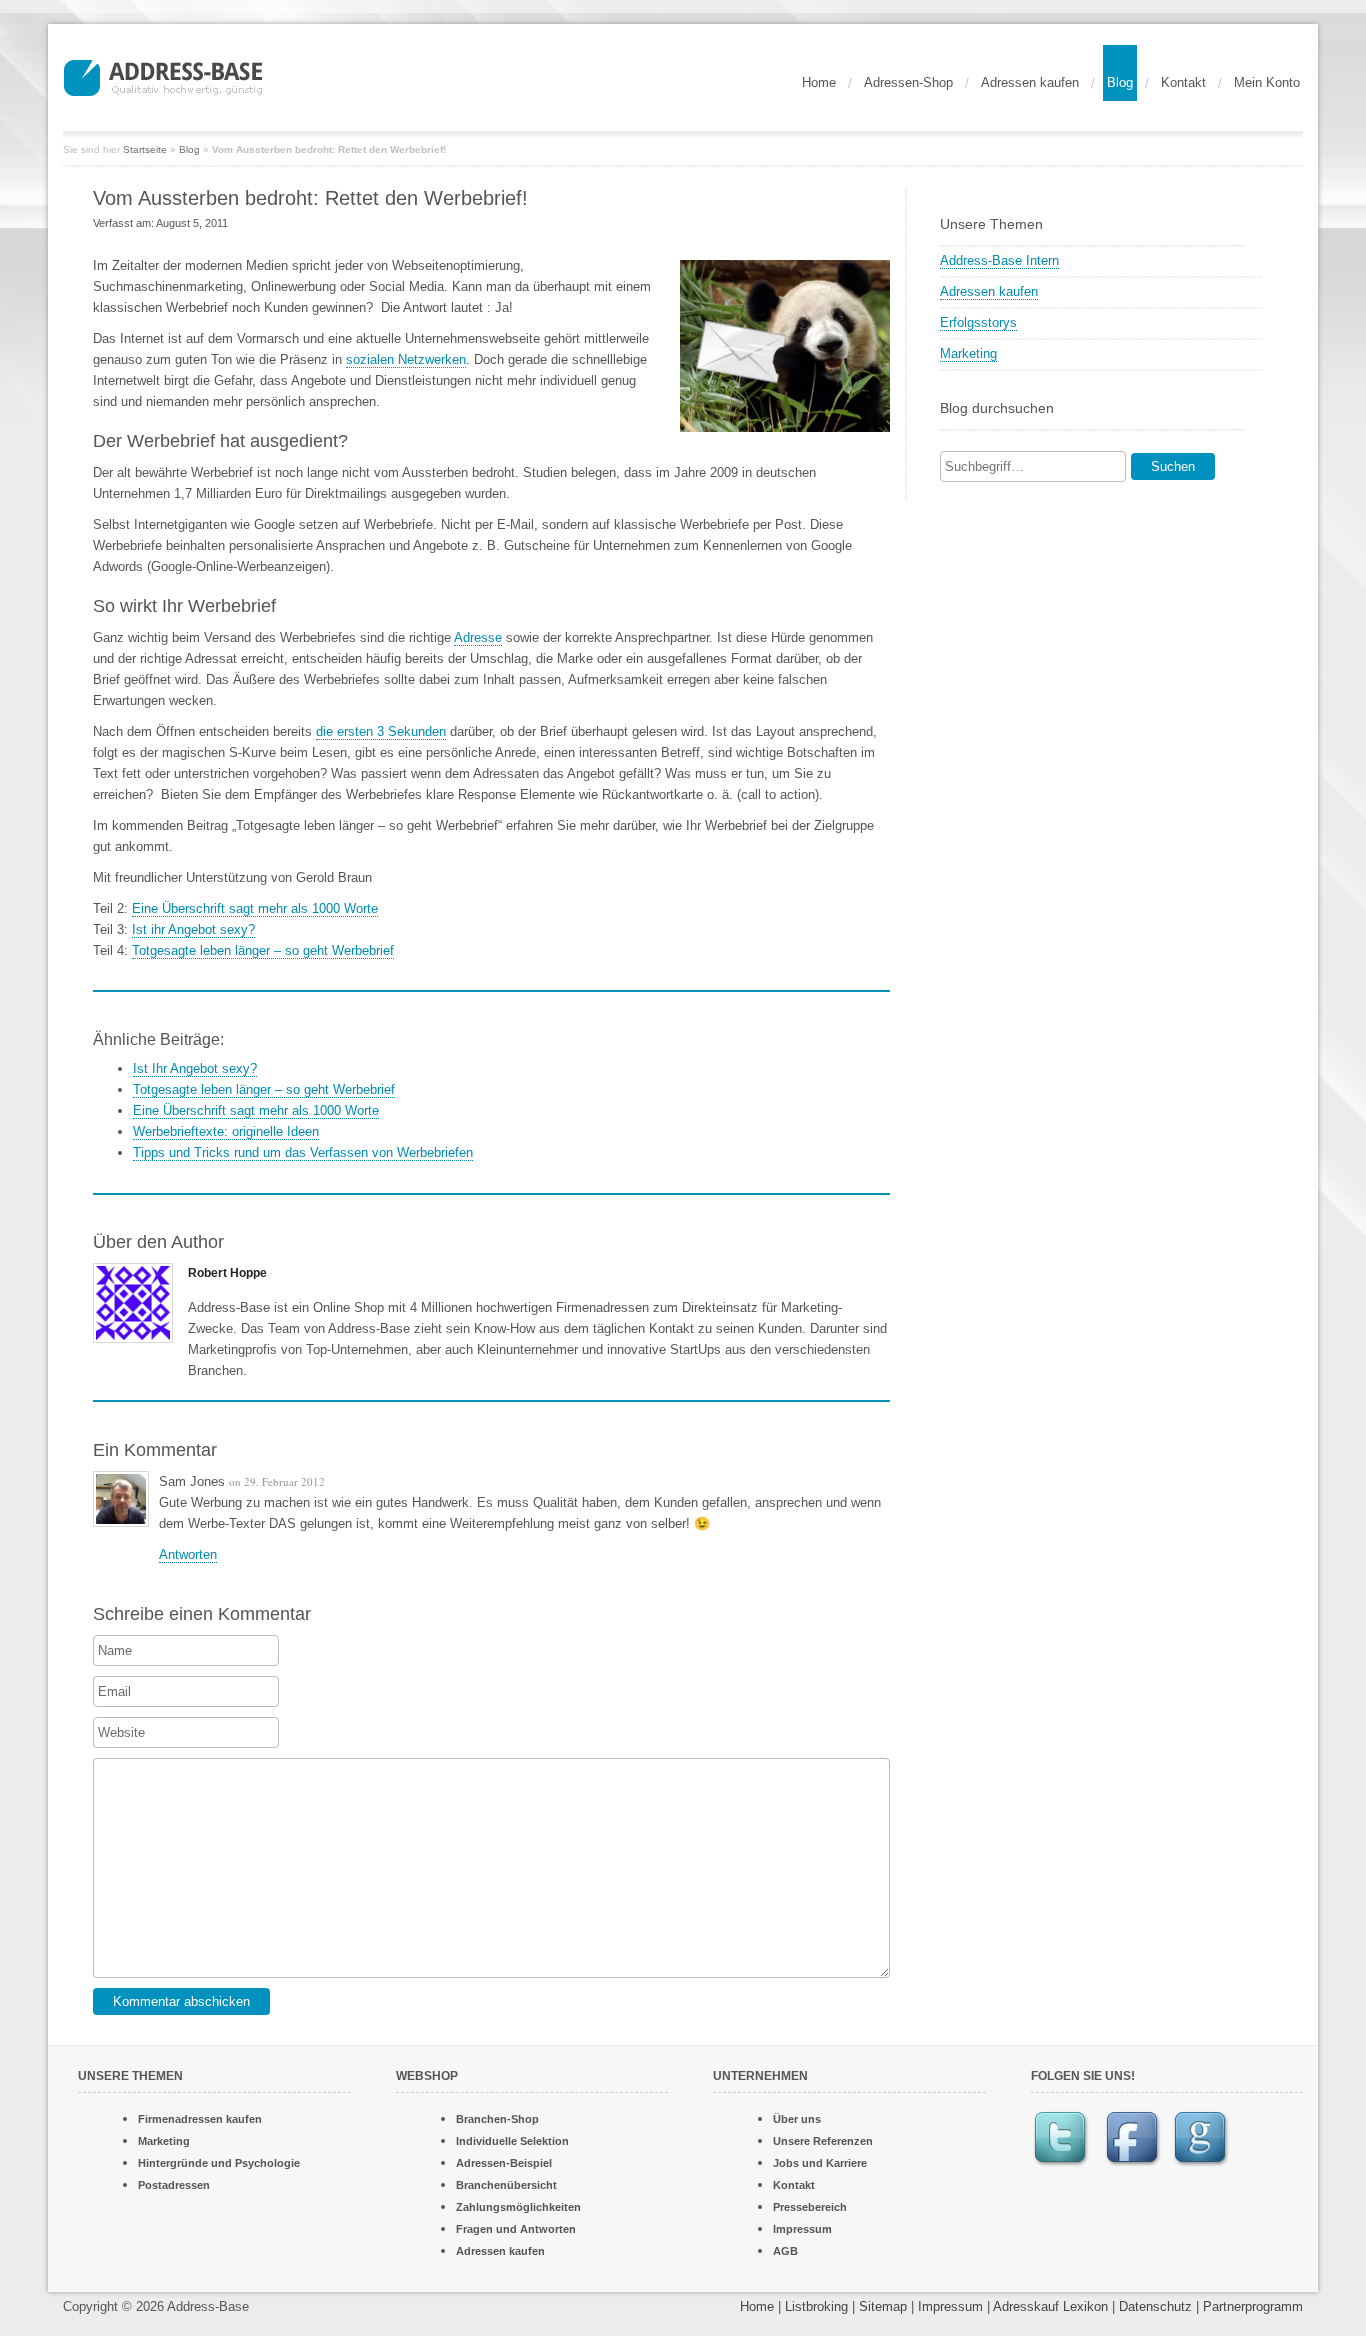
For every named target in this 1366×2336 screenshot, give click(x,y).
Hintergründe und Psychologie (219, 2163)
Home (819, 82)
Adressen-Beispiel (504, 2163)
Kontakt (1183, 82)
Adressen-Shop (908, 82)
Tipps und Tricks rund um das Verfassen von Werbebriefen (303, 1152)
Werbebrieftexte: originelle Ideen (226, 1131)
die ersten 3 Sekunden (381, 731)
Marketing (968, 353)
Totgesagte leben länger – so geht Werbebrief (263, 950)
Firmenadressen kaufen (200, 2119)
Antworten (188, 1554)
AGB (785, 2251)
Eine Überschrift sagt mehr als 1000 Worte (255, 908)
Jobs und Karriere (820, 2163)
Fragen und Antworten (516, 2229)
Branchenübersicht (506, 2185)
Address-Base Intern (999, 260)
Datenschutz (1155, 2306)
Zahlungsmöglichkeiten (518, 2207)
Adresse (478, 637)
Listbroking (816, 2306)
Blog (1120, 82)
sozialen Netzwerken (406, 359)
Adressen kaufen (1030, 82)
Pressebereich (810, 2207)
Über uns (797, 2119)
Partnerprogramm (1253, 2306)
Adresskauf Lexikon (1050, 2306)
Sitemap (883, 2306)
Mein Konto (1267, 82)
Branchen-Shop (497, 2119)
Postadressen (174, 2185)
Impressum (802, 2229)
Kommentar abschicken (181, 2001)
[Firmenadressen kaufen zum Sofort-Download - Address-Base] (204, 75)
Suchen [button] (1173, 466)
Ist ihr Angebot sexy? (193, 929)
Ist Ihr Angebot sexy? (195, 1068)
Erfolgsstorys (978, 322)
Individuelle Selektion (512, 2141)
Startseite (145, 149)
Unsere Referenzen (823, 2141)
